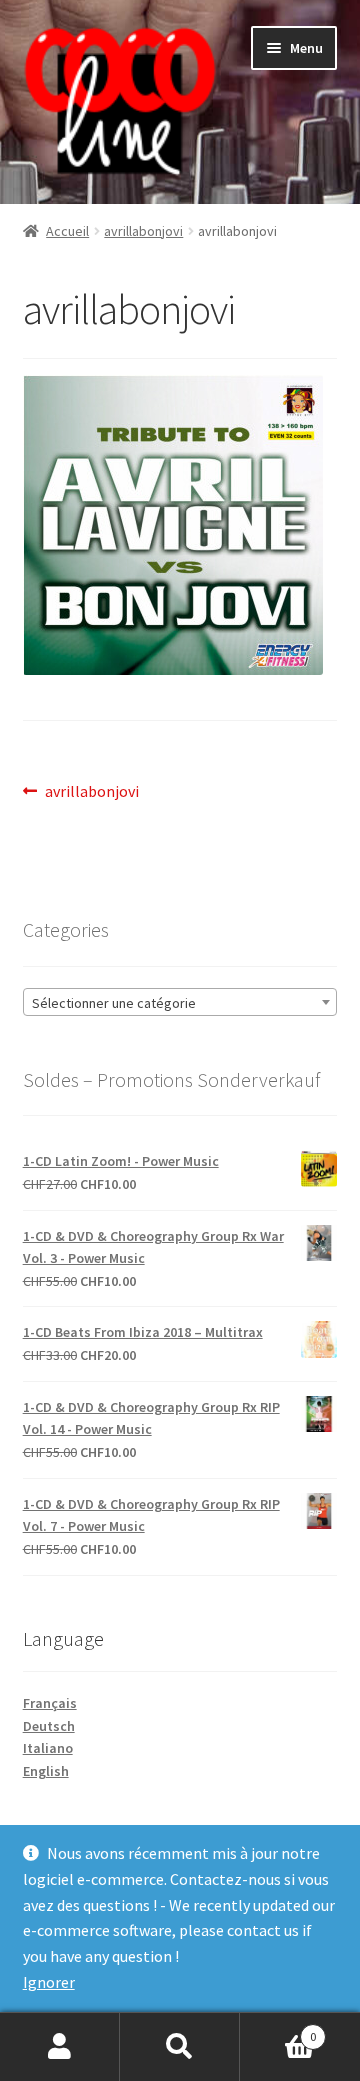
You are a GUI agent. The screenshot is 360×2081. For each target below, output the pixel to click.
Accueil (67, 231)
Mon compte (60, 2047)
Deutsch (49, 1726)
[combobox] (180, 1002)
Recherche (180, 2047)
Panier (278, 2029)
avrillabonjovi (143, 231)
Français (50, 1703)
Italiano (48, 1748)
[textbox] (180, 1003)
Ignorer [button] (49, 1982)
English (46, 1771)
